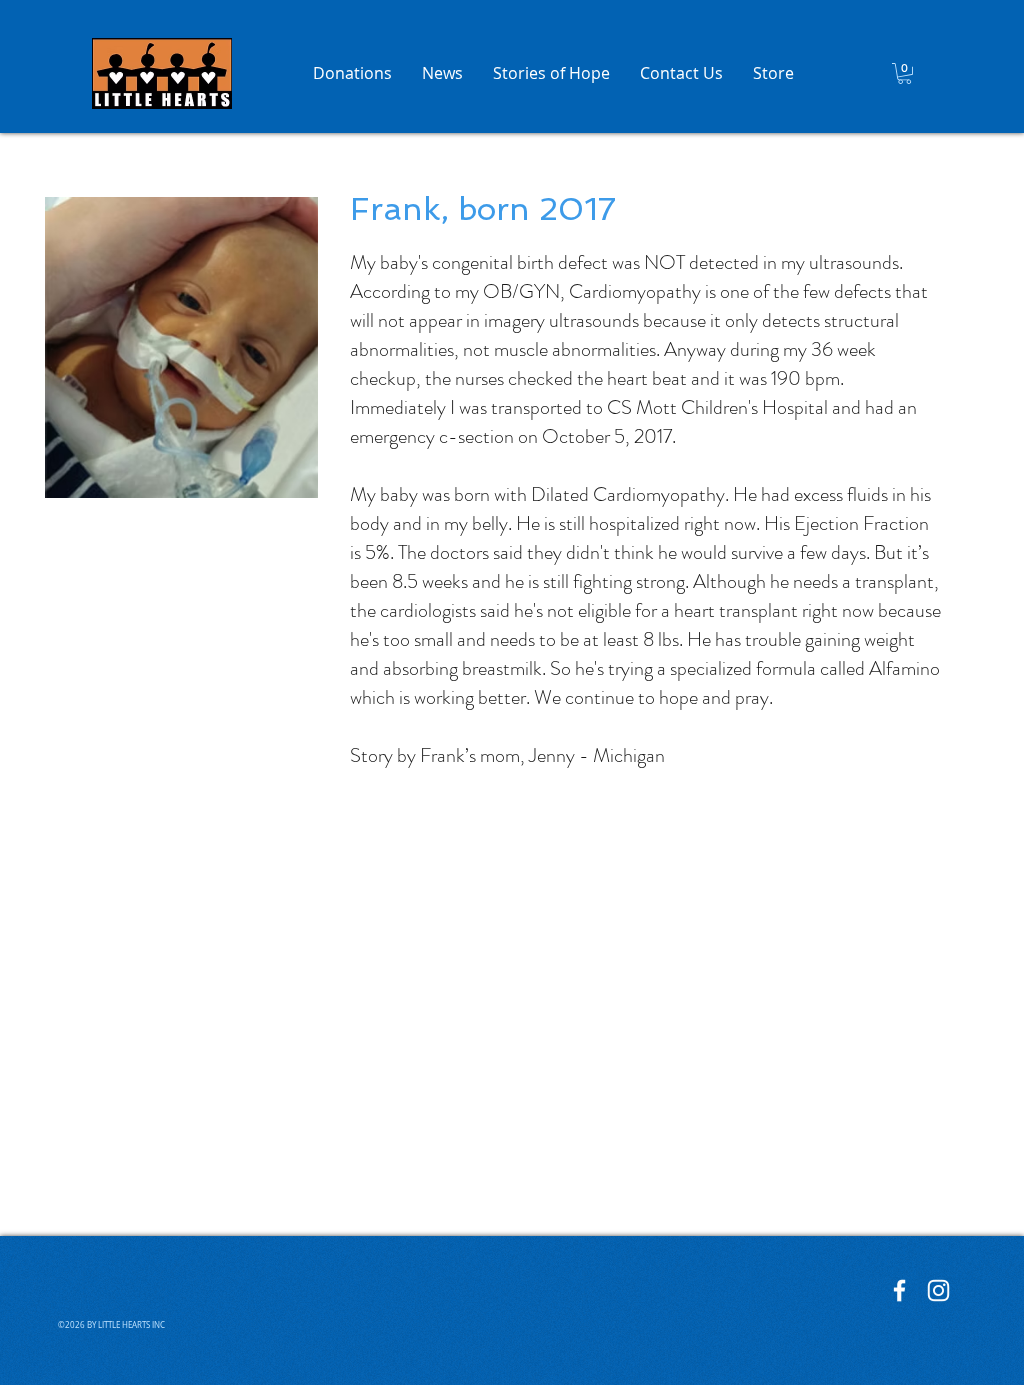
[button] (904, 73)
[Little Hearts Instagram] (938, 1290)
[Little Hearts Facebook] (899, 1290)
